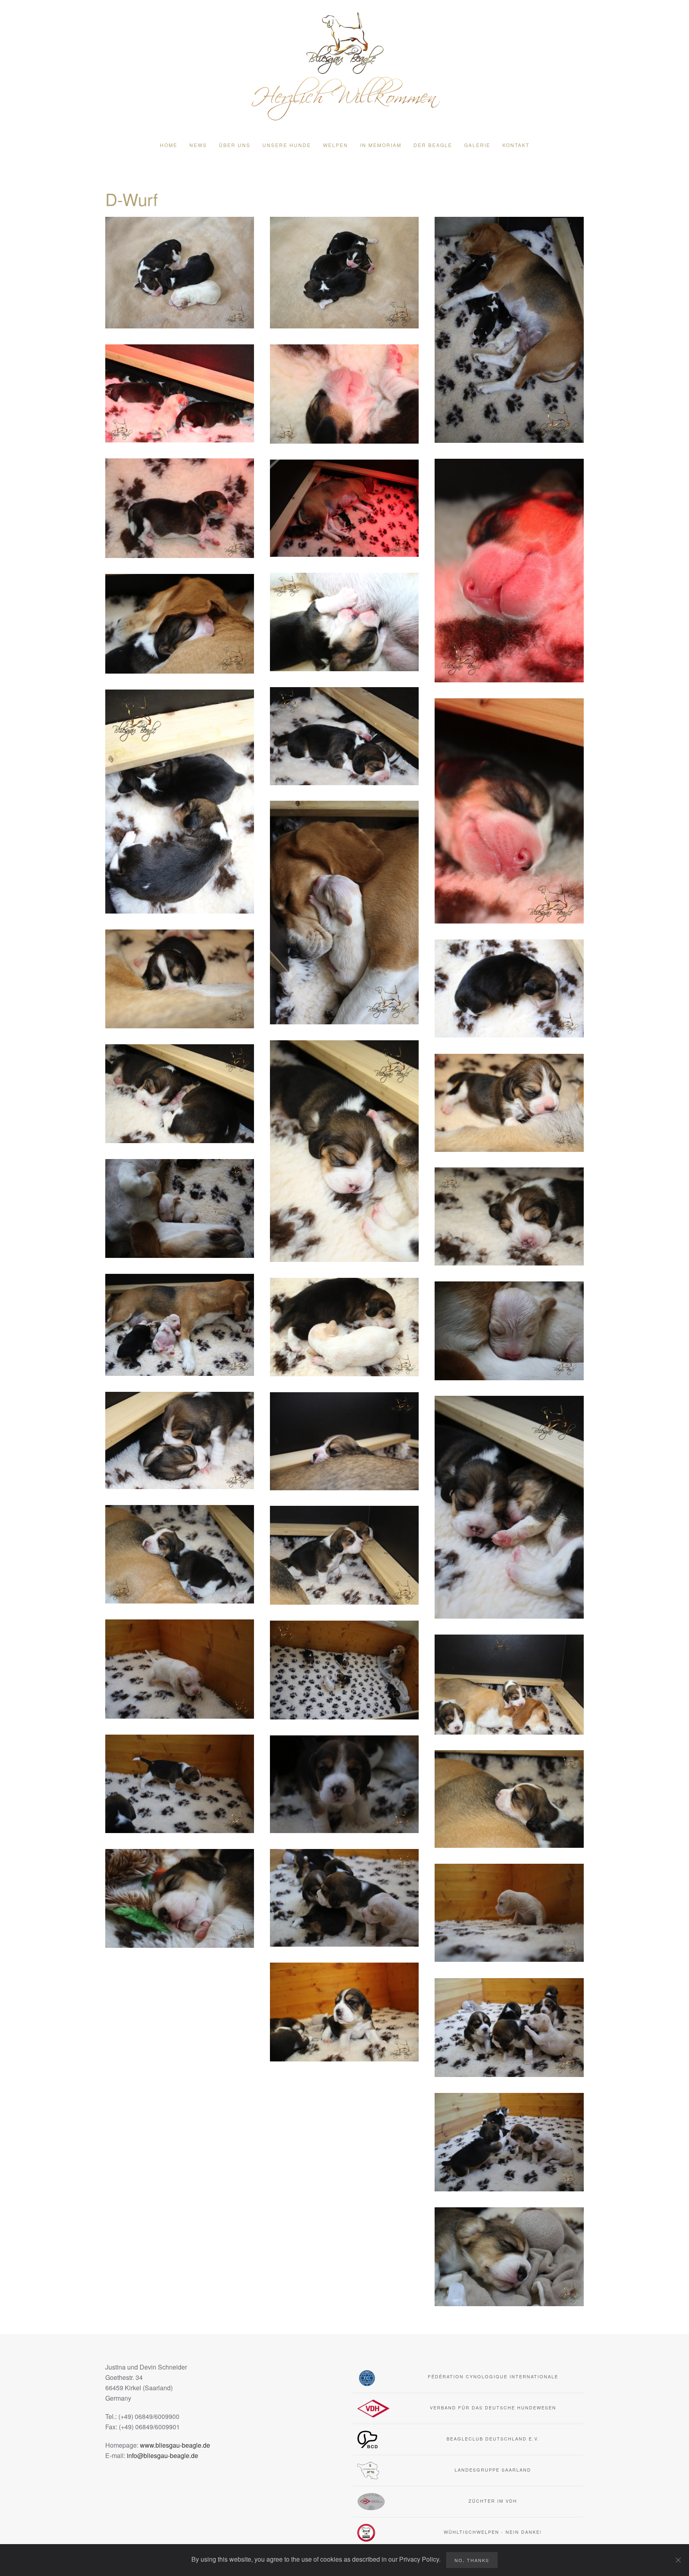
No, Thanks (472, 2560)
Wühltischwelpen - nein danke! (493, 2532)
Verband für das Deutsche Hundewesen (493, 2407)
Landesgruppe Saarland (493, 2470)
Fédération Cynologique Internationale (493, 2376)
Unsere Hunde (287, 145)
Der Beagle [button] (433, 145)
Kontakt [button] (516, 145)
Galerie (477, 145)
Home (169, 145)
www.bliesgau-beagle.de (175, 2445)
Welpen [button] (336, 145)
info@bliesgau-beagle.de (162, 2455)
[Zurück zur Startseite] (344, 65)
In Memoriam (381, 145)
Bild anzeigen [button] (180, 273)
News (198, 145)
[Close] (678, 2560)
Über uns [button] (235, 145)
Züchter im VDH (493, 2501)
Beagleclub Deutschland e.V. (493, 2438)
